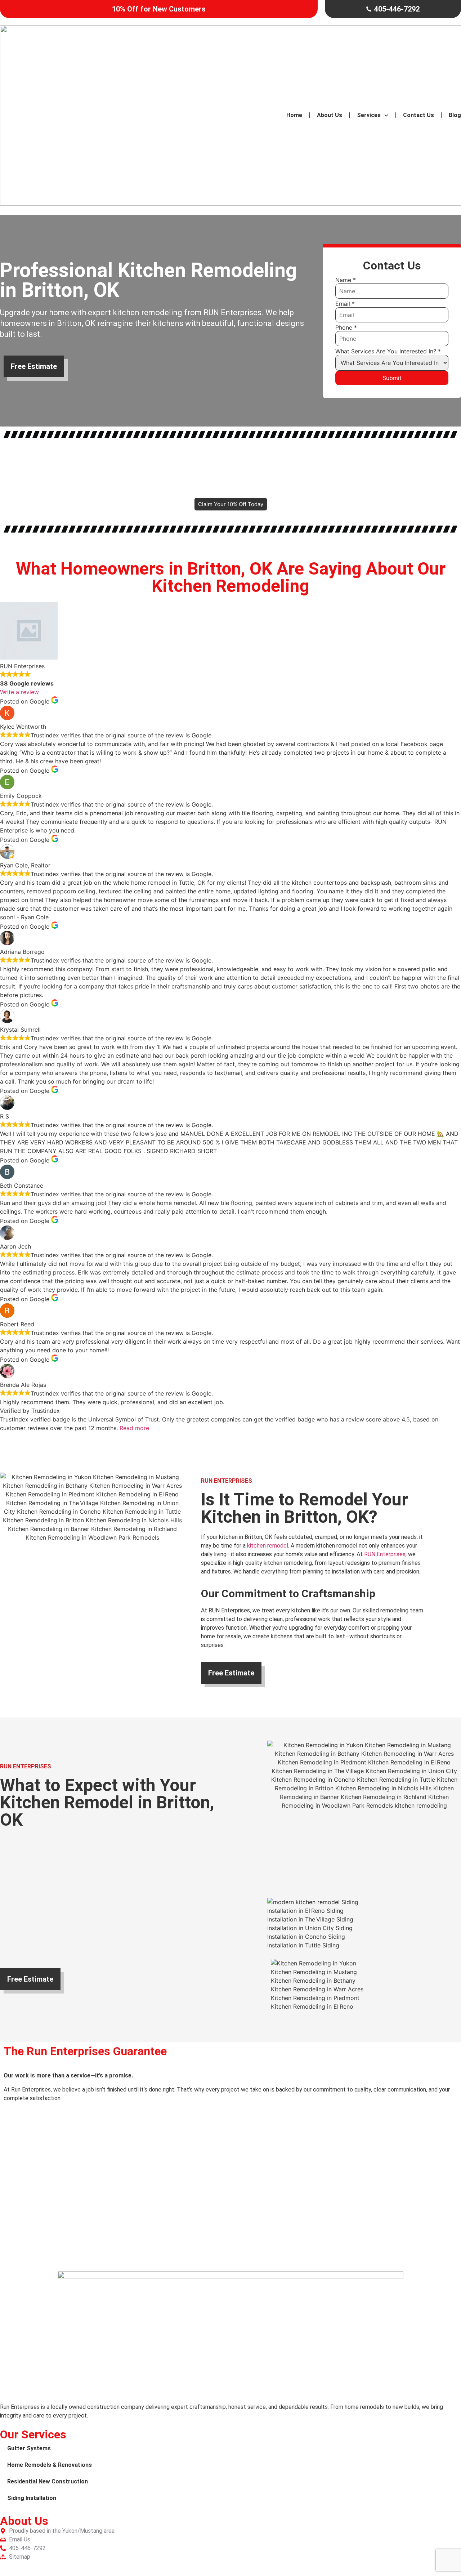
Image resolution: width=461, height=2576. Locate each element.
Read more (134, 1428)
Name (346, 280)
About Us (330, 115)
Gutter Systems (29, 2448)
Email (345, 304)
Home (294, 115)
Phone (346, 327)
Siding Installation (32, 2498)
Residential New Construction (48, 2481)
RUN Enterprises (385, 1554)
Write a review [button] (19, 692)
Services (369, 115)
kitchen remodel (268, 1546)
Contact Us (419, 115)
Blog (455, 115)
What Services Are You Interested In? (388, 351)
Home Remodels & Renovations (50, 2465)
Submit (392, 378)
